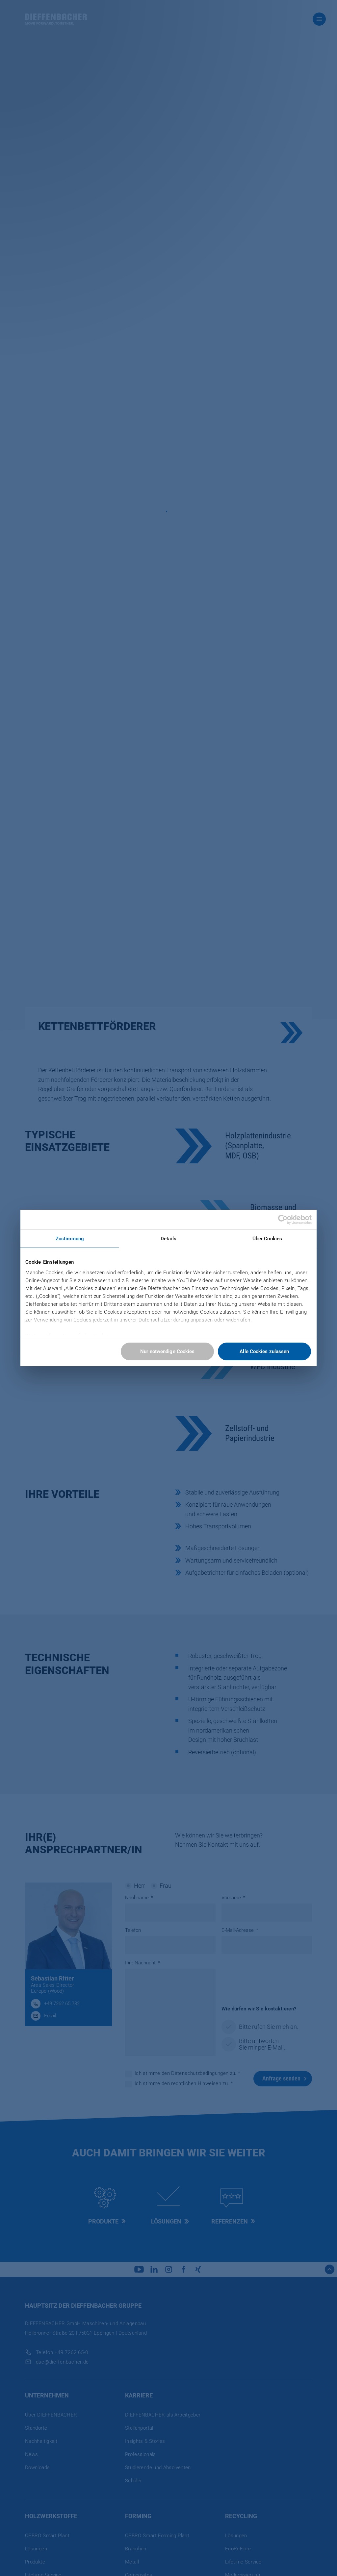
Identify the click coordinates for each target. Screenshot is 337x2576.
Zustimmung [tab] (70, 1239)
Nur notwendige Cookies (167, 1351)
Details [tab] (168, 1239)
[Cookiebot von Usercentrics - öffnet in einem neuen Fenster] (283, 1220)
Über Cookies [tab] (267, 1239)
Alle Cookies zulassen (264, 1351)
